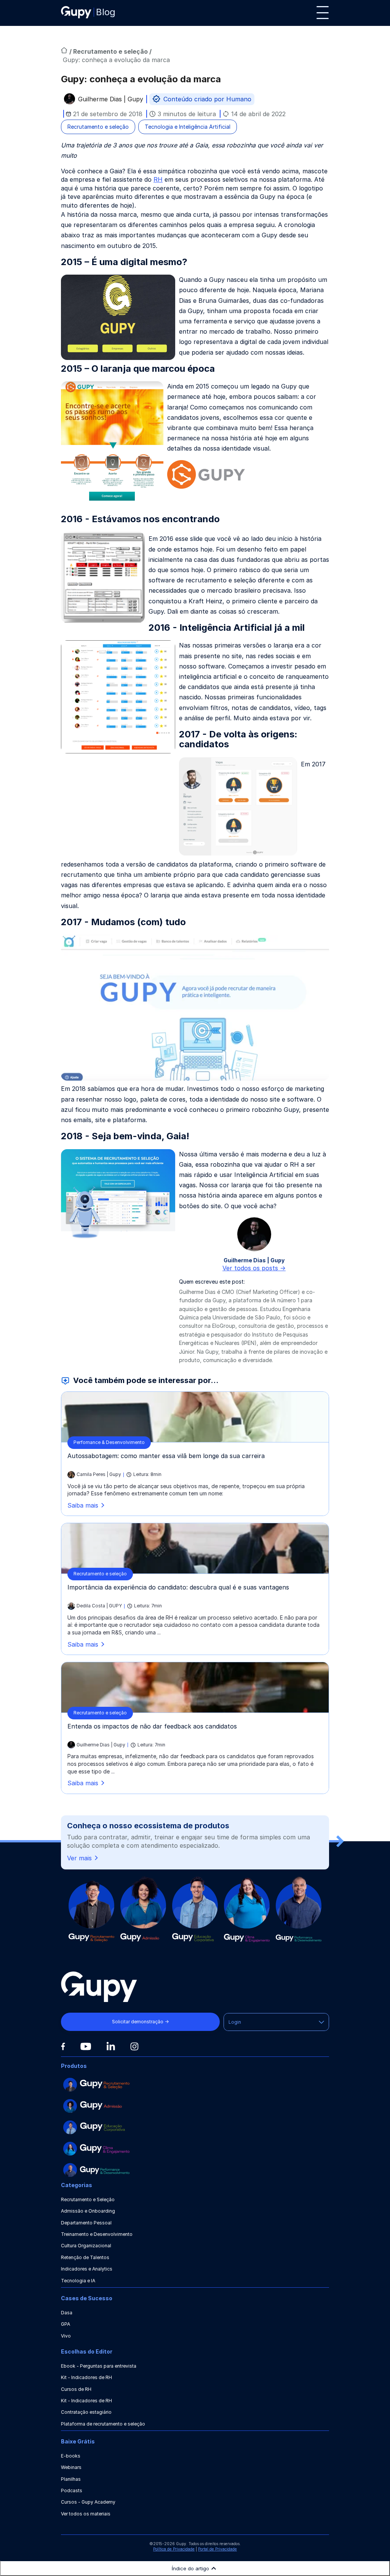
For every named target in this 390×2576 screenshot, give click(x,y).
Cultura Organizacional (86, 2246)
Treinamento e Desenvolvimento (97, 2234)
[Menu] (323, 13)
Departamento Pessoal (86, 2223)
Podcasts (72, 2490)
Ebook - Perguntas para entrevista (99, 2366)
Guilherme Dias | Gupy (111, 100)
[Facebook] (63, 2047)
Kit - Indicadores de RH (86, 2377)
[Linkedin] (111, 2046)
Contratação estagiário (86, 2412)
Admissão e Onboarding (88, 2211)
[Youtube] (86, 2047)
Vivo (66, 2336)
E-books (71, 2456)
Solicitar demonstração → (140, 2022)
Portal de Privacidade (217, 2549)
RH (158, 179)
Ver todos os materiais (86, 2514)
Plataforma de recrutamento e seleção (103, 2424)
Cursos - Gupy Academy (88, 2502)
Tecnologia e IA (78, 2281)
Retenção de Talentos (85, 2257)
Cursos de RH (76, 2389)
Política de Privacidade (174, 2549)
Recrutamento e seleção (111, 51)
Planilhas (71, 2479)
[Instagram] (134, 2046)
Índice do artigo (190, 2568)
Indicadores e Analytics (87, 2269)
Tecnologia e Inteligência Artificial (188, 127)
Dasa (67, 2313)
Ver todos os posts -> (254, 1268)
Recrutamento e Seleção (88, 2199)
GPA (66, 2324)
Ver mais (79, 1858)
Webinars (71, 2467)
